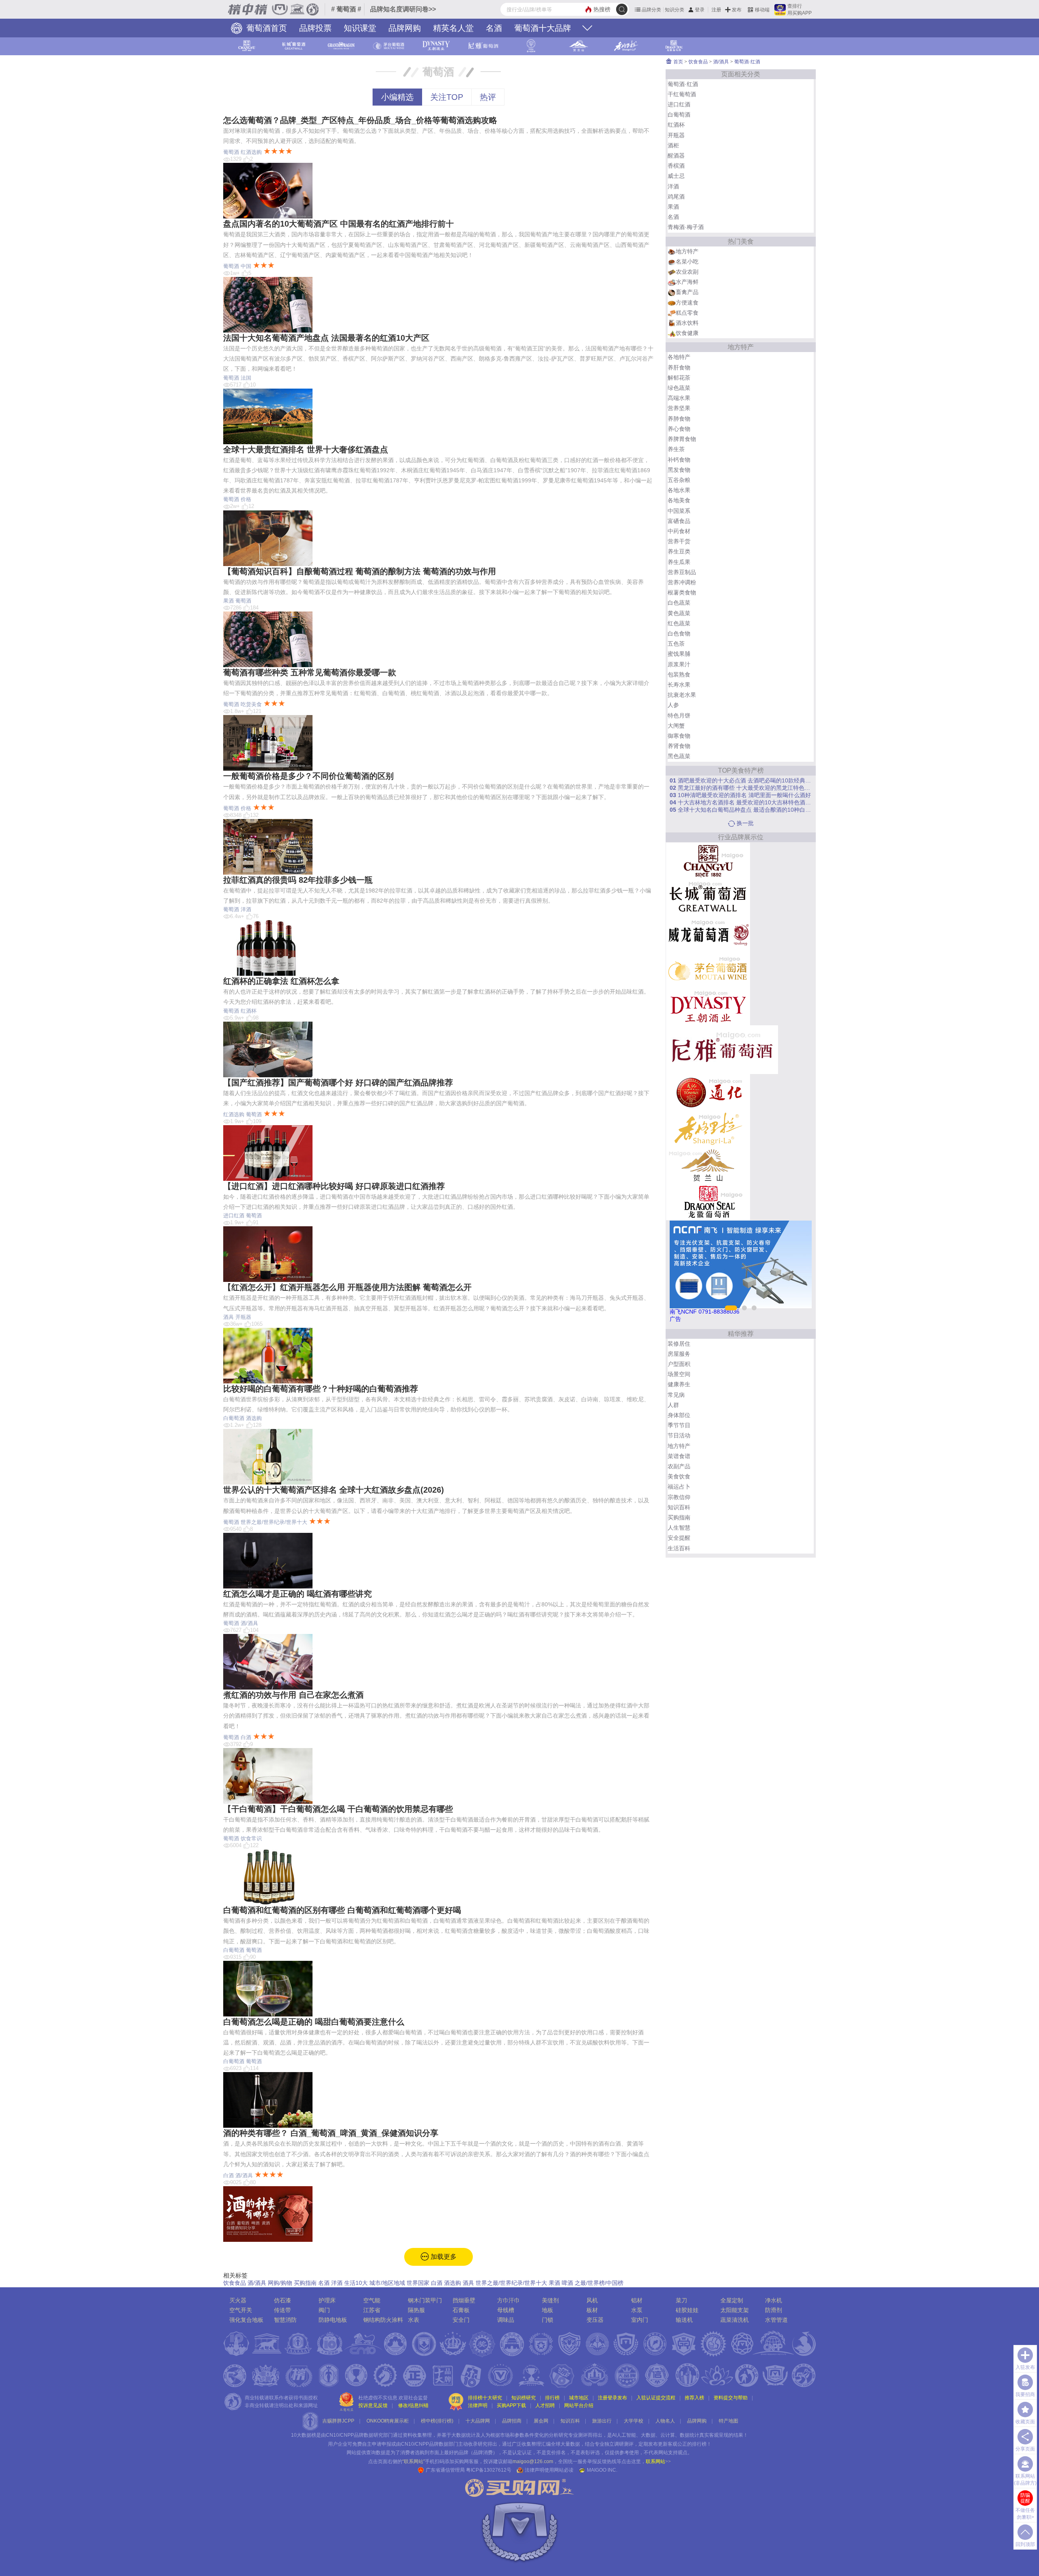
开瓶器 (243, 1317)
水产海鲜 (687, 282)
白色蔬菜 (679, 603)
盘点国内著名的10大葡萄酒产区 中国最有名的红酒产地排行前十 (338, 224)
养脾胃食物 (682, 439)
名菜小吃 (687, 261)
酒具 (228, 1317)
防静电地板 (333, 2320)
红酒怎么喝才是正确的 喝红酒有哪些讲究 (297, 1594)
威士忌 (676, 176)
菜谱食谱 (679, 1456)
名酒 (494, 28)
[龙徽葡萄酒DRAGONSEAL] (708, 1201)
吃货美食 (251, 704)
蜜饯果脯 (679, 654)
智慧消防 (285, 2320)
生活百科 (679, 1548)
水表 (414, 2320)
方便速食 (687, 303)
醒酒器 (676, 156)
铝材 (637, 2300)
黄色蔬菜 (679, 613)
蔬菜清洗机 (735, 2320)
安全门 (461, 2320)
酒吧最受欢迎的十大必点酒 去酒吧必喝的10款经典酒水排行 (741, 780)
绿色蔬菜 (679, 388)
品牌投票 (315, 28)
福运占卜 (679, 1487)
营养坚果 (679, 408)
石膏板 (461, 2310)
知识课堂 (360, 28)
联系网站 (658, 2461)
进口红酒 (234, 1216)
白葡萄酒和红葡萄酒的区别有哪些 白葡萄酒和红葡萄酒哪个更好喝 (342, 1910)
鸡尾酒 (676, 197)
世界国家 (418, 2283)
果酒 (228, 601)
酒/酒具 (249, 1623)
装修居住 (679, 1344)
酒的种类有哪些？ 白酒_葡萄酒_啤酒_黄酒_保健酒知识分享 (331, 2133)
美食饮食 (679, 1476)
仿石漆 (282, 2300)
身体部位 (679, 1415)
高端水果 (679, 398)
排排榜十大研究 (485, 2398)
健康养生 (679, 1384)
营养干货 (679, 541)
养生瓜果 (679, 562)
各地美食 (679, 500)
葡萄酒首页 (265, 28)
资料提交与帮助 (731, 2398)
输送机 (684, 2320)
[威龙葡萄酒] (708, 933)
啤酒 (567, 2283)
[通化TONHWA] (708, 1091)
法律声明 (478, 2405)
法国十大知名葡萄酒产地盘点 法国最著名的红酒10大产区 (326, 338)
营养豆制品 (682, 572)
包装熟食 (679, 674)
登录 (700, 10)
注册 (716, 10)
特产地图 (729, 2421)
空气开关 (241, 2310)
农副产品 (679, 1466)
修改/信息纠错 (413, 2405)
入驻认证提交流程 (656, 2398)
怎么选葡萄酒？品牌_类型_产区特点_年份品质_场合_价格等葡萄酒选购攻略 (360, 120)
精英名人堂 (453, 28)
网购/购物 (280, 2283)
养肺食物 (679, 419)
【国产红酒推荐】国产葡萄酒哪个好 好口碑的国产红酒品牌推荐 (338, 1083)
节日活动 (679, 1435)
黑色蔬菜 (679, 756)
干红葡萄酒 (682, 94)
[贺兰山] (708, 1165)
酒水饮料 (687, 323)
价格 (246, 499)
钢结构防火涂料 (383, 2320)
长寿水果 (679, 685)
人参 (673, 705)
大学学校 (634, 2421)
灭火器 (238, 2300)
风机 (592, 2300)
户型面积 (679, 1364)
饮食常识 (251, 1838)
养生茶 (676, 449)
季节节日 (679, 1425)
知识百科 (679, 1507)
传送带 (282, 2310)
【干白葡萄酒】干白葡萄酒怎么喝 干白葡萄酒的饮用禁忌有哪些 (338, 1809)
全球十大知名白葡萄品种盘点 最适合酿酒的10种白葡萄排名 (741, 810)
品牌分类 (651, 10)
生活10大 (356, 2283)
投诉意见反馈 (373, 2405)
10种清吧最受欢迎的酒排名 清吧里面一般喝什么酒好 (740, 795)
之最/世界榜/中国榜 (599, 2283)
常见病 (676, 1395)
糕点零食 (687, 313)
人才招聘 (545, 2405)
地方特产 (687, 251)
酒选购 (254, 1418)
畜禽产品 (687, 292)
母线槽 (506, 2310)
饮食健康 (687, 333)
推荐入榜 (694, 2398)
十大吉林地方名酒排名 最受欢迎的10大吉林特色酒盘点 (741, 802)
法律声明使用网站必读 (549, 2470)
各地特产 (679, 357)
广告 (675, 1319)
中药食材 (679, 531)
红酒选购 (251, 152)
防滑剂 (774, 2310)
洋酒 (246, 909)
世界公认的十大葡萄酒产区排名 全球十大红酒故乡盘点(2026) (334, 1490)
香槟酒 (676, 166)
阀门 (324, 2310)
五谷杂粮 (679, 480)
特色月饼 (679, 715)
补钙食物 (679, 460)
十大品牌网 (478, 2421)
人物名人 (665, 2421)
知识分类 (675, 10)
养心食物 (679, 429)
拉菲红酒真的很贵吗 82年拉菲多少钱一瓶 (298, 880)
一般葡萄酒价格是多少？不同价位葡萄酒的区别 (308, 776)
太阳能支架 (735, 2310)
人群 (673, 1405)
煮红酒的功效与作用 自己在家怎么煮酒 (293, 1695)
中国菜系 (679, 511)
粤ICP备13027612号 (489, 2470)
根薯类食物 (682, 592)
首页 (678, 62)
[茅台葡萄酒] (708, 970)
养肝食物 (679, 367)
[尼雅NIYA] (722, 1049)
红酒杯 (249, 1011)
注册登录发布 (612, 2398)
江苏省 (372, 2310)
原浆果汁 (679, 664)
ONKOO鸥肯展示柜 (388, 2421)
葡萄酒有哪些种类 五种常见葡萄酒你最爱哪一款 (310, 672)
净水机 (774, 2300)
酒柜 (673, 145)
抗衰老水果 (682, 695)
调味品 (506, 2320)
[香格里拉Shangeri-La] (708, 1128)
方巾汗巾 (509, 2300)
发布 (737, 10)
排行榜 (552, 2398)
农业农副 (687, 272)
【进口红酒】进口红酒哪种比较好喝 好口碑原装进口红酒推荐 (334, 1186)
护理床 (327, 2300)
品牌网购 (405, 28)
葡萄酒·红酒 (747, 62)
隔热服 (416, 2310)
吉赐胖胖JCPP (338, 2421)
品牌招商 (512, 2421)
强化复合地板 (246, 2320)
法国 (246, 378)
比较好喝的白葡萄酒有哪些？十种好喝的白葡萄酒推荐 (321, 1389)
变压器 (595, 2320)
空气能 (372, 2300)
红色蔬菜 (679, 623)
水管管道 (776, 2320)
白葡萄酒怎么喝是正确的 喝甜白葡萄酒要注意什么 (314, 2022)
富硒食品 (679, 521)
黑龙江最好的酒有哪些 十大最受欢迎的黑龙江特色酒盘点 (741, 788)
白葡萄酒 (234, 1418)
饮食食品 (235, 2283)
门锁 (548, 2320)
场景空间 (679, 1374)
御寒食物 (679, 736)
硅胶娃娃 (687, 2310)
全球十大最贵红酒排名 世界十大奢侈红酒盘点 (306, 450)
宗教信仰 (679, 1497)
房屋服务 (679, 1354)
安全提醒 (679, 1538)
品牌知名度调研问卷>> (403, 9)
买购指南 (305, 2283)
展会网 (541, 2421)
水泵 (637, 2310)
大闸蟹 (676, 726)
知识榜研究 (524, 2398)
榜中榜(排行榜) (437, 2421)
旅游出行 (602, 2421)
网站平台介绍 (579, 2405)
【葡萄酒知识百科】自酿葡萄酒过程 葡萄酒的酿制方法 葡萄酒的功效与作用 (360, 571)
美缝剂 (550, 2300)
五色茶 (676, 644)
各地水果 (679, 490)
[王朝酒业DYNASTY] (708, 1006)
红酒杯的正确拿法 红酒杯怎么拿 (281, 981)
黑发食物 (679, 470)
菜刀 (681, 2300)
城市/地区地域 (387, 2283)
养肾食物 (679, 746)
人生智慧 (679, 1528)
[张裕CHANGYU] (708, 860)
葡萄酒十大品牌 (543, 28)
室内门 (640, 2320)
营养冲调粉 (682, 582)
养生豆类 (679, 551)
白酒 (246, 1737)
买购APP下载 (511, 2405)
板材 (592, 2310)
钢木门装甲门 (425, 2300)
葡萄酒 (231, 152)
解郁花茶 (679, 378)
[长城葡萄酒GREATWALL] (708, 897)
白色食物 (679, 633)
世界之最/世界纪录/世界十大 (274, 1522)
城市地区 (579, 2398)
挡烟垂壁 (464, 2300)
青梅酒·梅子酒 (686, 227)
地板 (548, 2310)
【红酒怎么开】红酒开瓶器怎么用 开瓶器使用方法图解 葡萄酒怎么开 (347, 1287)
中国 (246, 266)
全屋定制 (732, 2300)
